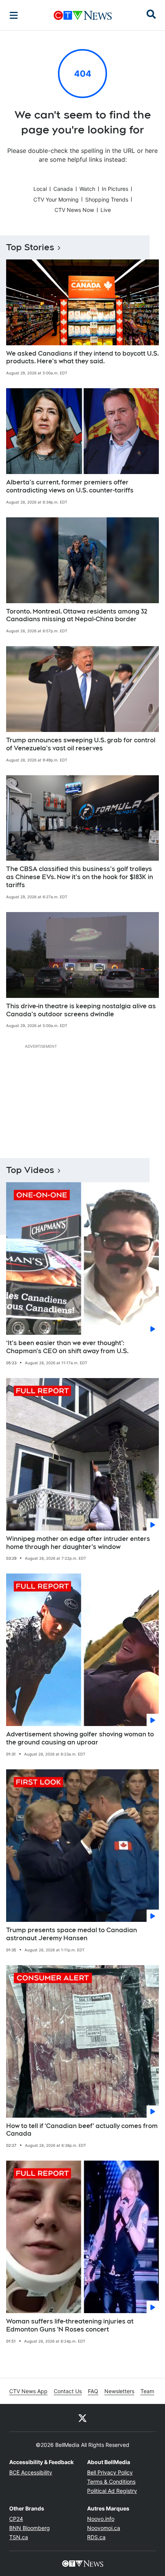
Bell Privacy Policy (110, 2472)
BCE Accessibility (31, 2472)
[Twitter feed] (82, 2418)
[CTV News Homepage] (83, 15)
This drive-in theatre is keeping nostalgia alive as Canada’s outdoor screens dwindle (81, 1010)
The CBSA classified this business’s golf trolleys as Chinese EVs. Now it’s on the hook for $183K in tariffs (80, 877)
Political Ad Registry (112, 2491)
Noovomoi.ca (104, 2528)
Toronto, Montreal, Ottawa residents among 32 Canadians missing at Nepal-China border (77, 615)
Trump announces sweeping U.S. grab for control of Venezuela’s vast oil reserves (81, 744)
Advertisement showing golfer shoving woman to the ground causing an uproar (80, 1738)
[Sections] (14, 15)
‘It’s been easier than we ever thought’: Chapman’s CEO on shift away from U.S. (67, 1347)
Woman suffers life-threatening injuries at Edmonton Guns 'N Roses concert (70, 2325)
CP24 (16, 2519)
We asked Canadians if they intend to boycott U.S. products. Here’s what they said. (82, 358)
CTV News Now (74, 210)
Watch (87, 189)
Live (106, 210)
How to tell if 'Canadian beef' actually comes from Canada (82, 2130)
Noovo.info (101, 2519)
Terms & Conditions (111, 2482)
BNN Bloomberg (30, 2528)
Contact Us (68, 2391)
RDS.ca (96, 2537)
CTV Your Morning (56, 199)
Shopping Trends (107, 199)
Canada (63, 189)
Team (147, 2391)
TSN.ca (19, 2537)
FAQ (93, 2391)
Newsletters (119, 2391)
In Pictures (115, 189)
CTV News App (28, 2391)
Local (40, 189)
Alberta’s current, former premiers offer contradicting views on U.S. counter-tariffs (70, 486)
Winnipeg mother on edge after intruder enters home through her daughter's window (78, 1543)
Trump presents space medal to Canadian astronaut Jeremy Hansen (72, 1934)
